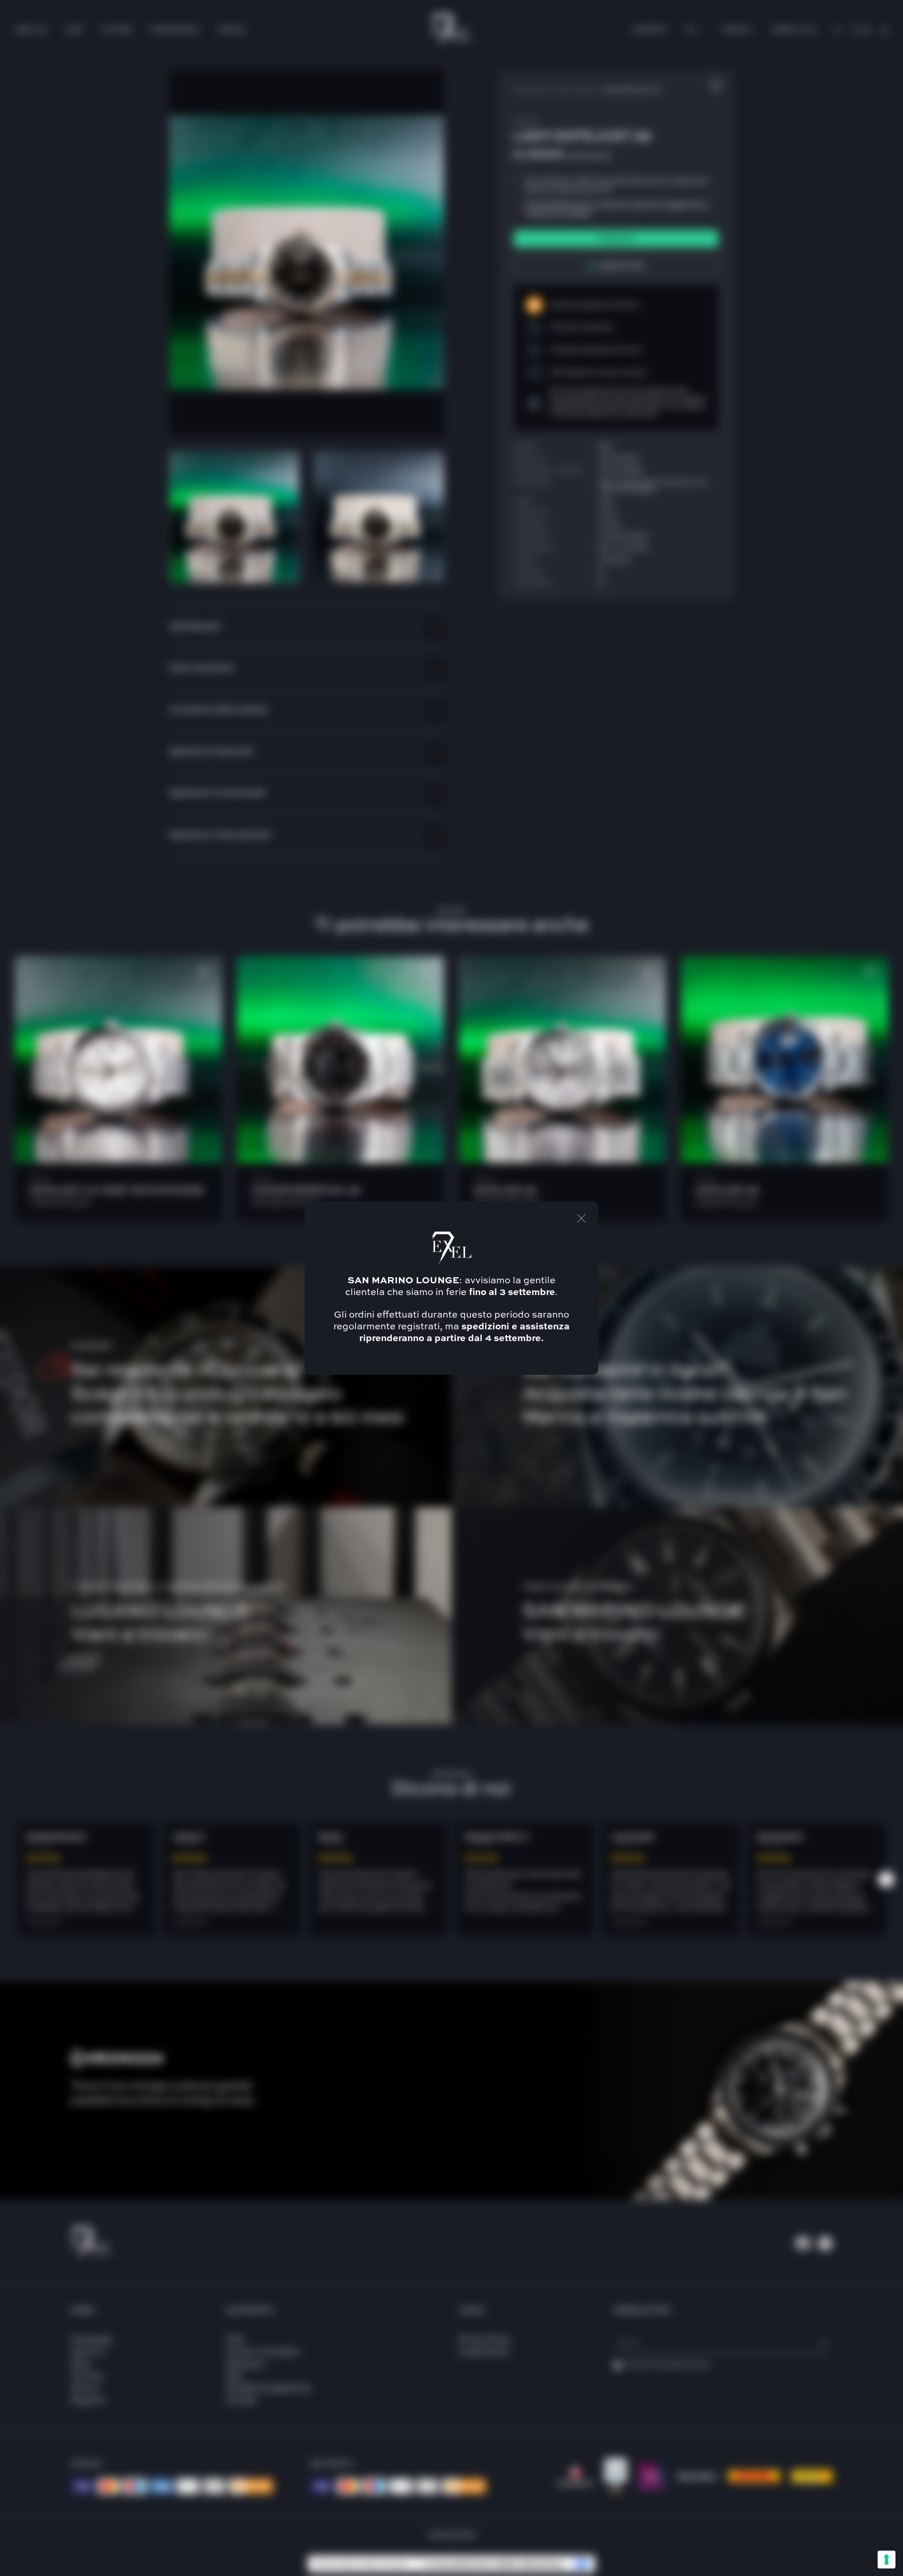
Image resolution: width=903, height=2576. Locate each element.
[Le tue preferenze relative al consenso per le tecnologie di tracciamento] (887, 2560)
